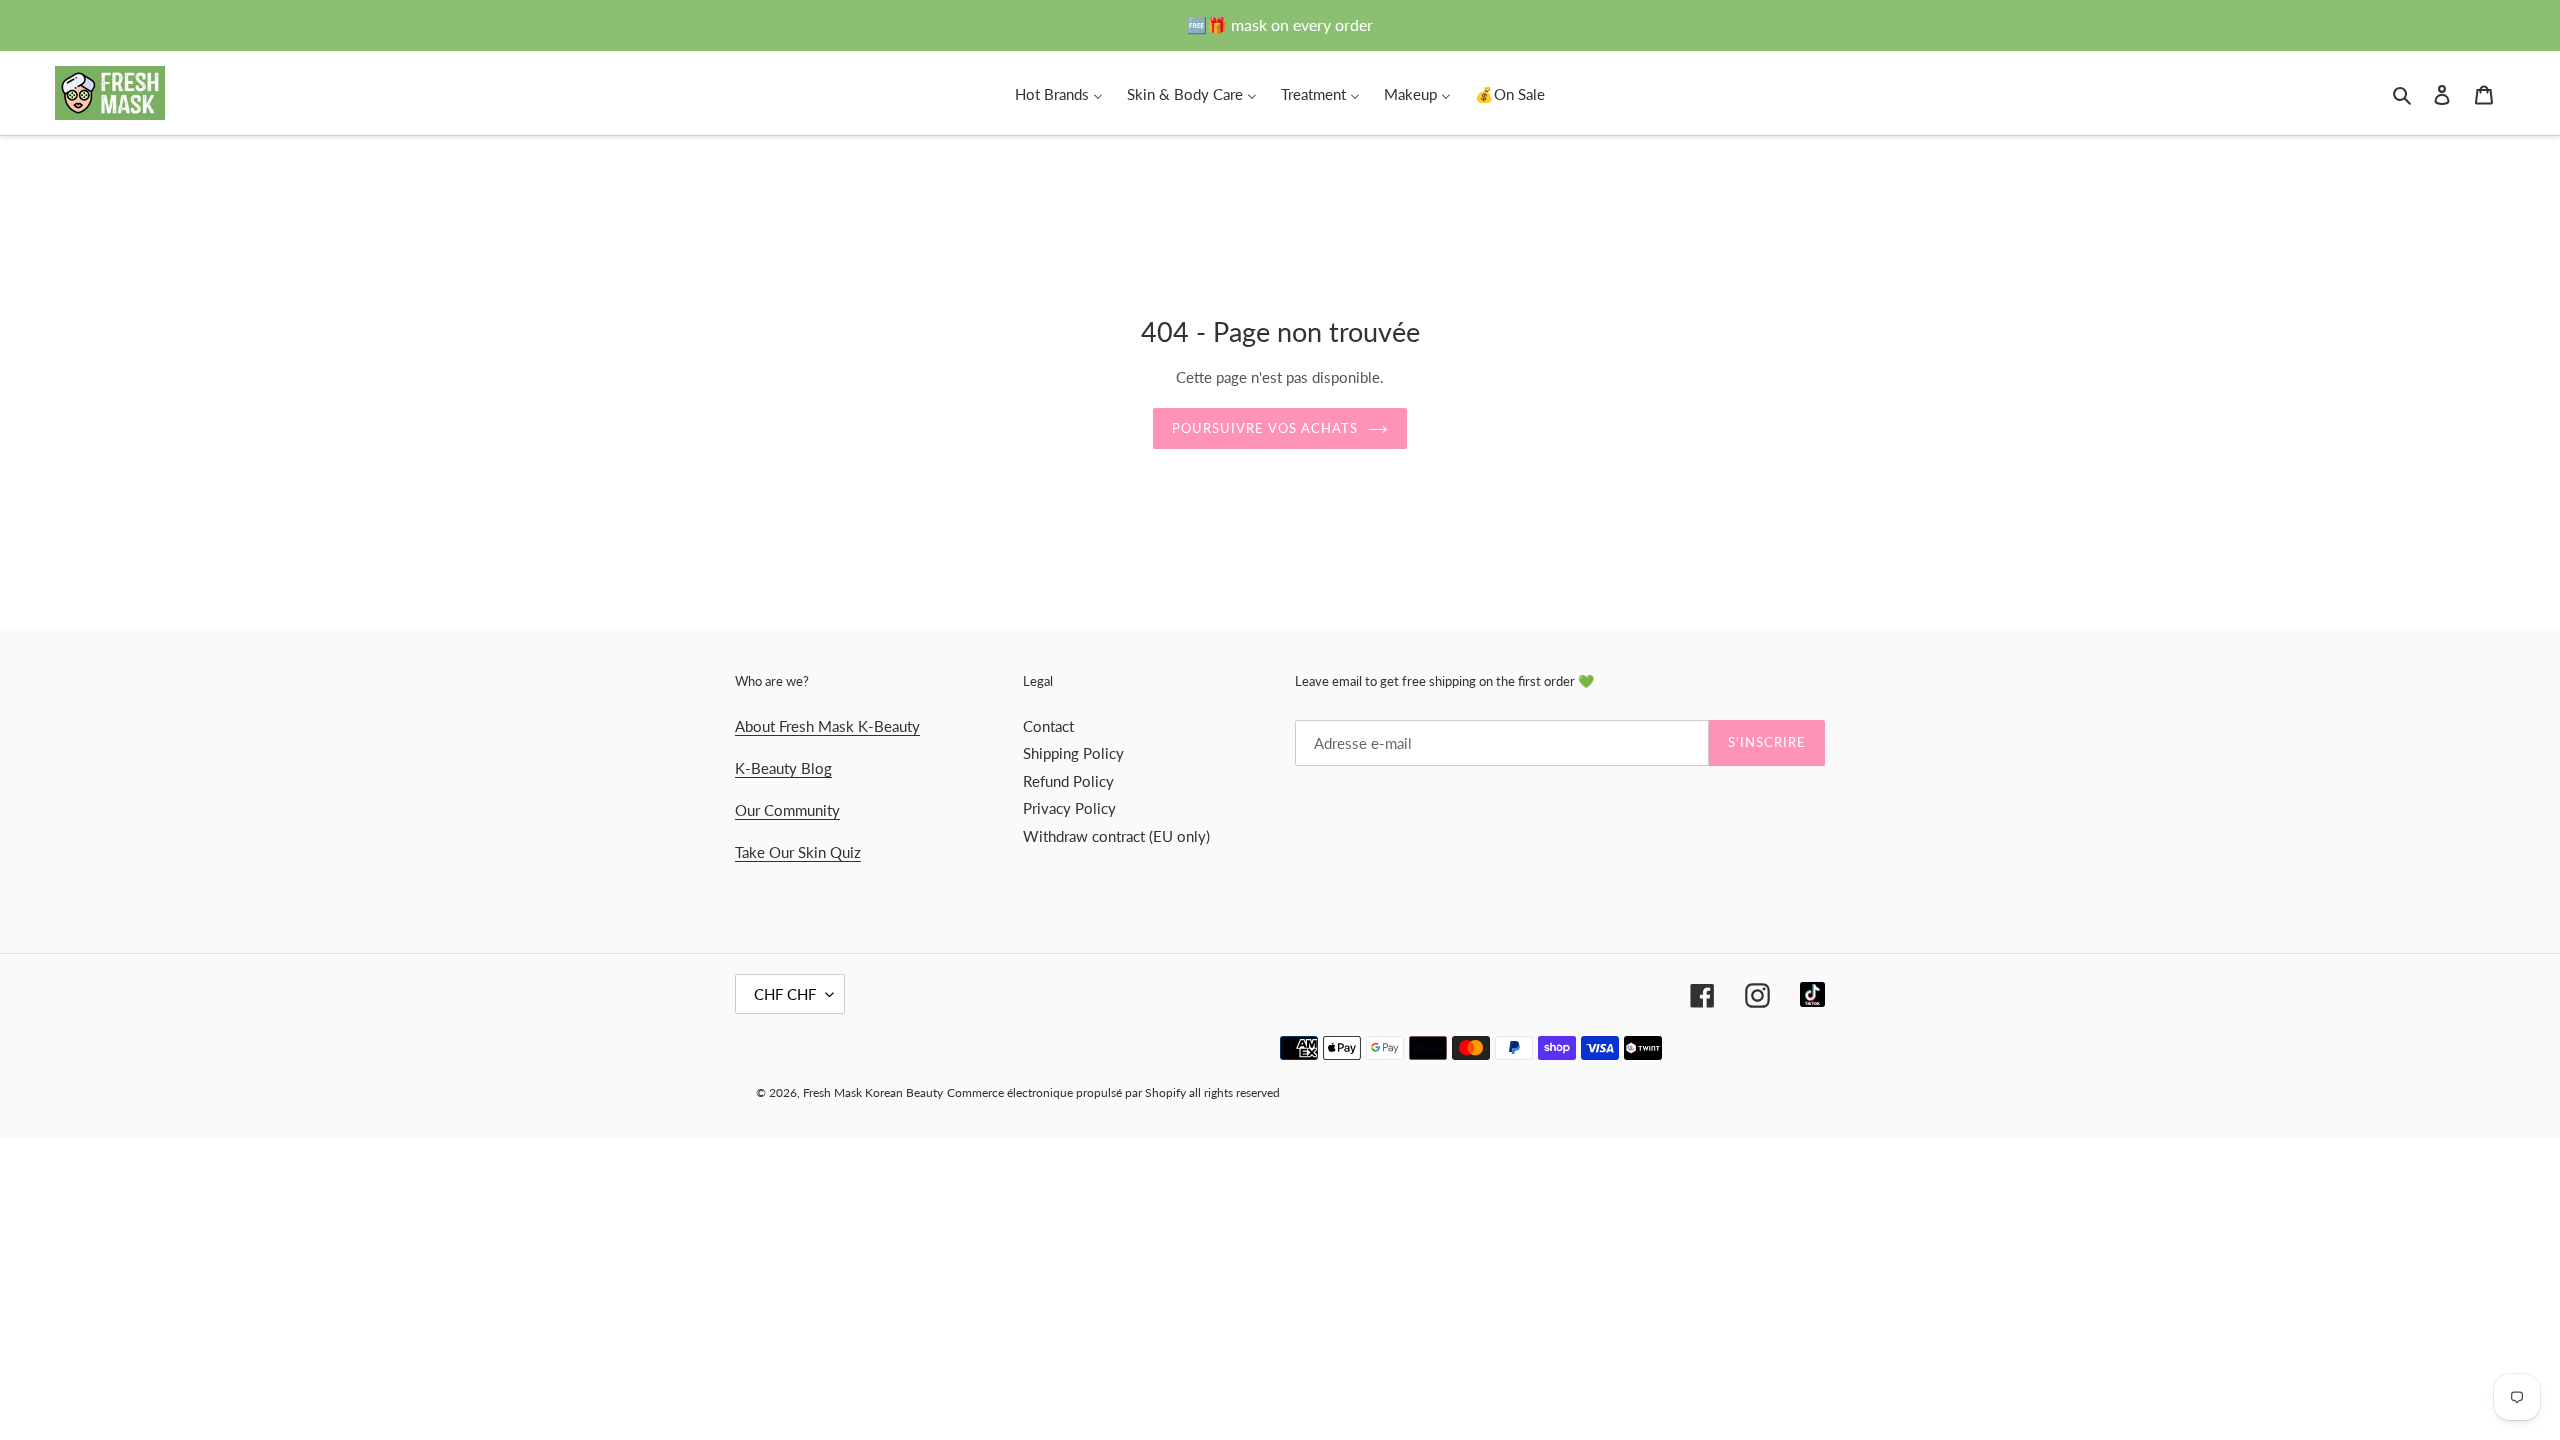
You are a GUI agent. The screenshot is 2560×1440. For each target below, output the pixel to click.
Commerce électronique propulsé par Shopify (1066, 1092)
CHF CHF (785, 994)
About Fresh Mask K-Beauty (827, 726)
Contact (1048, 726)
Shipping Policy (1073, 753)
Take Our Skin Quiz (798, 852)
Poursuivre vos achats (1265, 428)
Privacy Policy (1069, 808)
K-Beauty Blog (783, 768)
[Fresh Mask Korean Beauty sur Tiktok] (1812, 994)
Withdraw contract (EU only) (1116, 836)
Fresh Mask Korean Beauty (873, 1092)
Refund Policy (1068, 781)
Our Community (787, 810)
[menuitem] (1059, 93)
